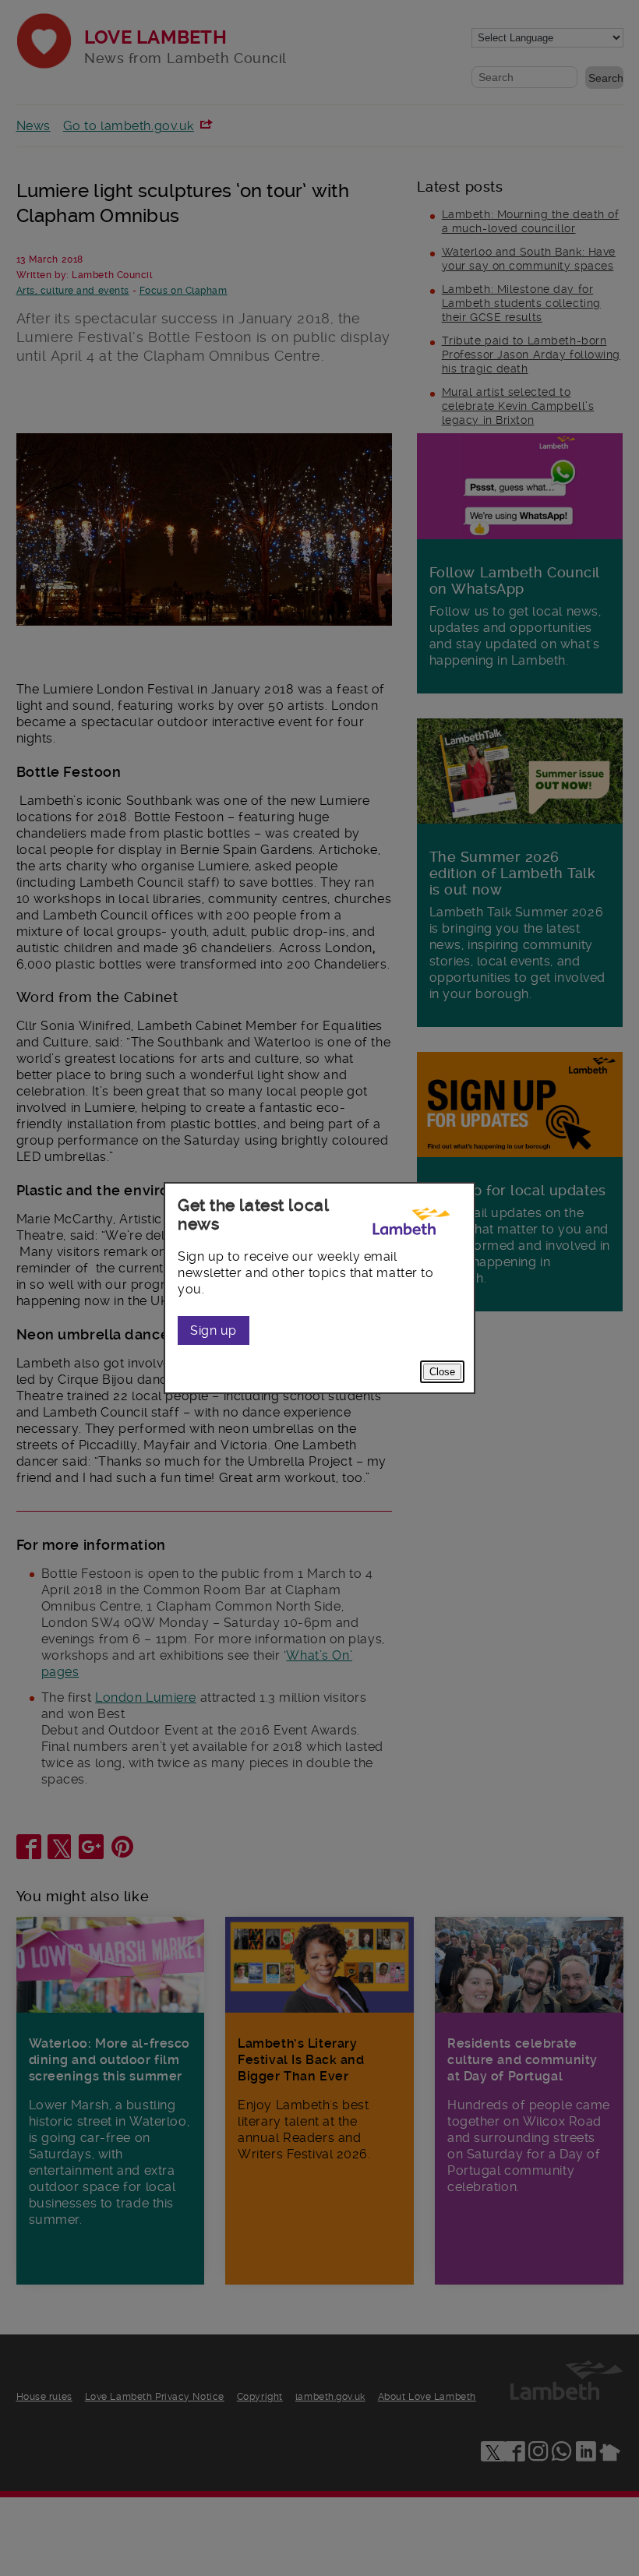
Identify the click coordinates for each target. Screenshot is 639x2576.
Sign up (214, 1330)
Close (442, 1372)
